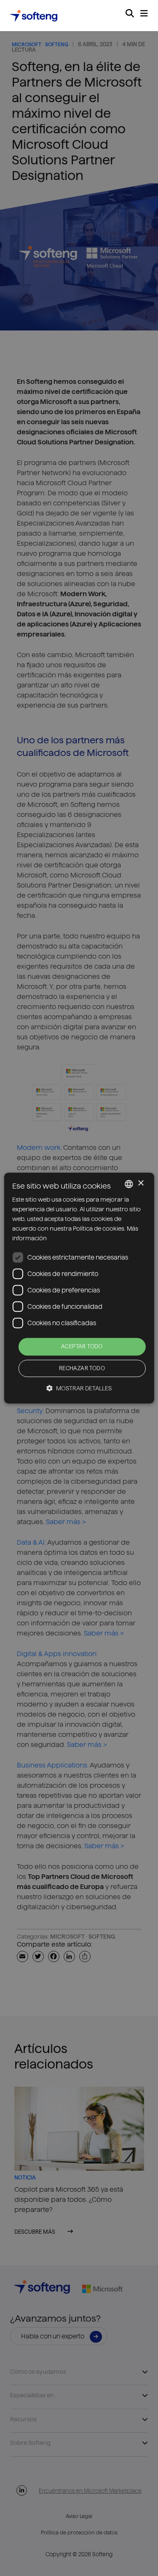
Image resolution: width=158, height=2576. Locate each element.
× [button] (141, 1183)
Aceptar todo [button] (82, 1347)
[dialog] (79, 1288)
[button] (79, 1388)
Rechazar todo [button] (82, 1368)
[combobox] (129, 1184)
